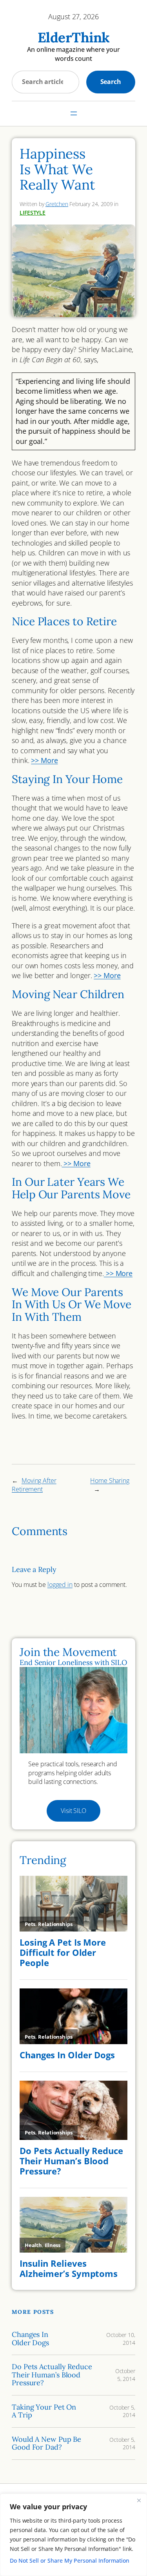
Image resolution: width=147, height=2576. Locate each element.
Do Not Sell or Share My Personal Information (70, 2560)
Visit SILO (73, 1811)
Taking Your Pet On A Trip (44, 2411)
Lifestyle (33, 213)
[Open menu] (74, 113)
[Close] (139, 2500)
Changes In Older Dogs (30, 2339)
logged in (60, 1585)
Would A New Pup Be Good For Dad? (46, 2444)
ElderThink (74, 37)
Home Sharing (110, 1481)
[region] (73, 2535)
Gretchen (57, 204)
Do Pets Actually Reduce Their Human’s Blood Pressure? (52, 2375)
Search (111, 82)
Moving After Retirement (34, 1485)
